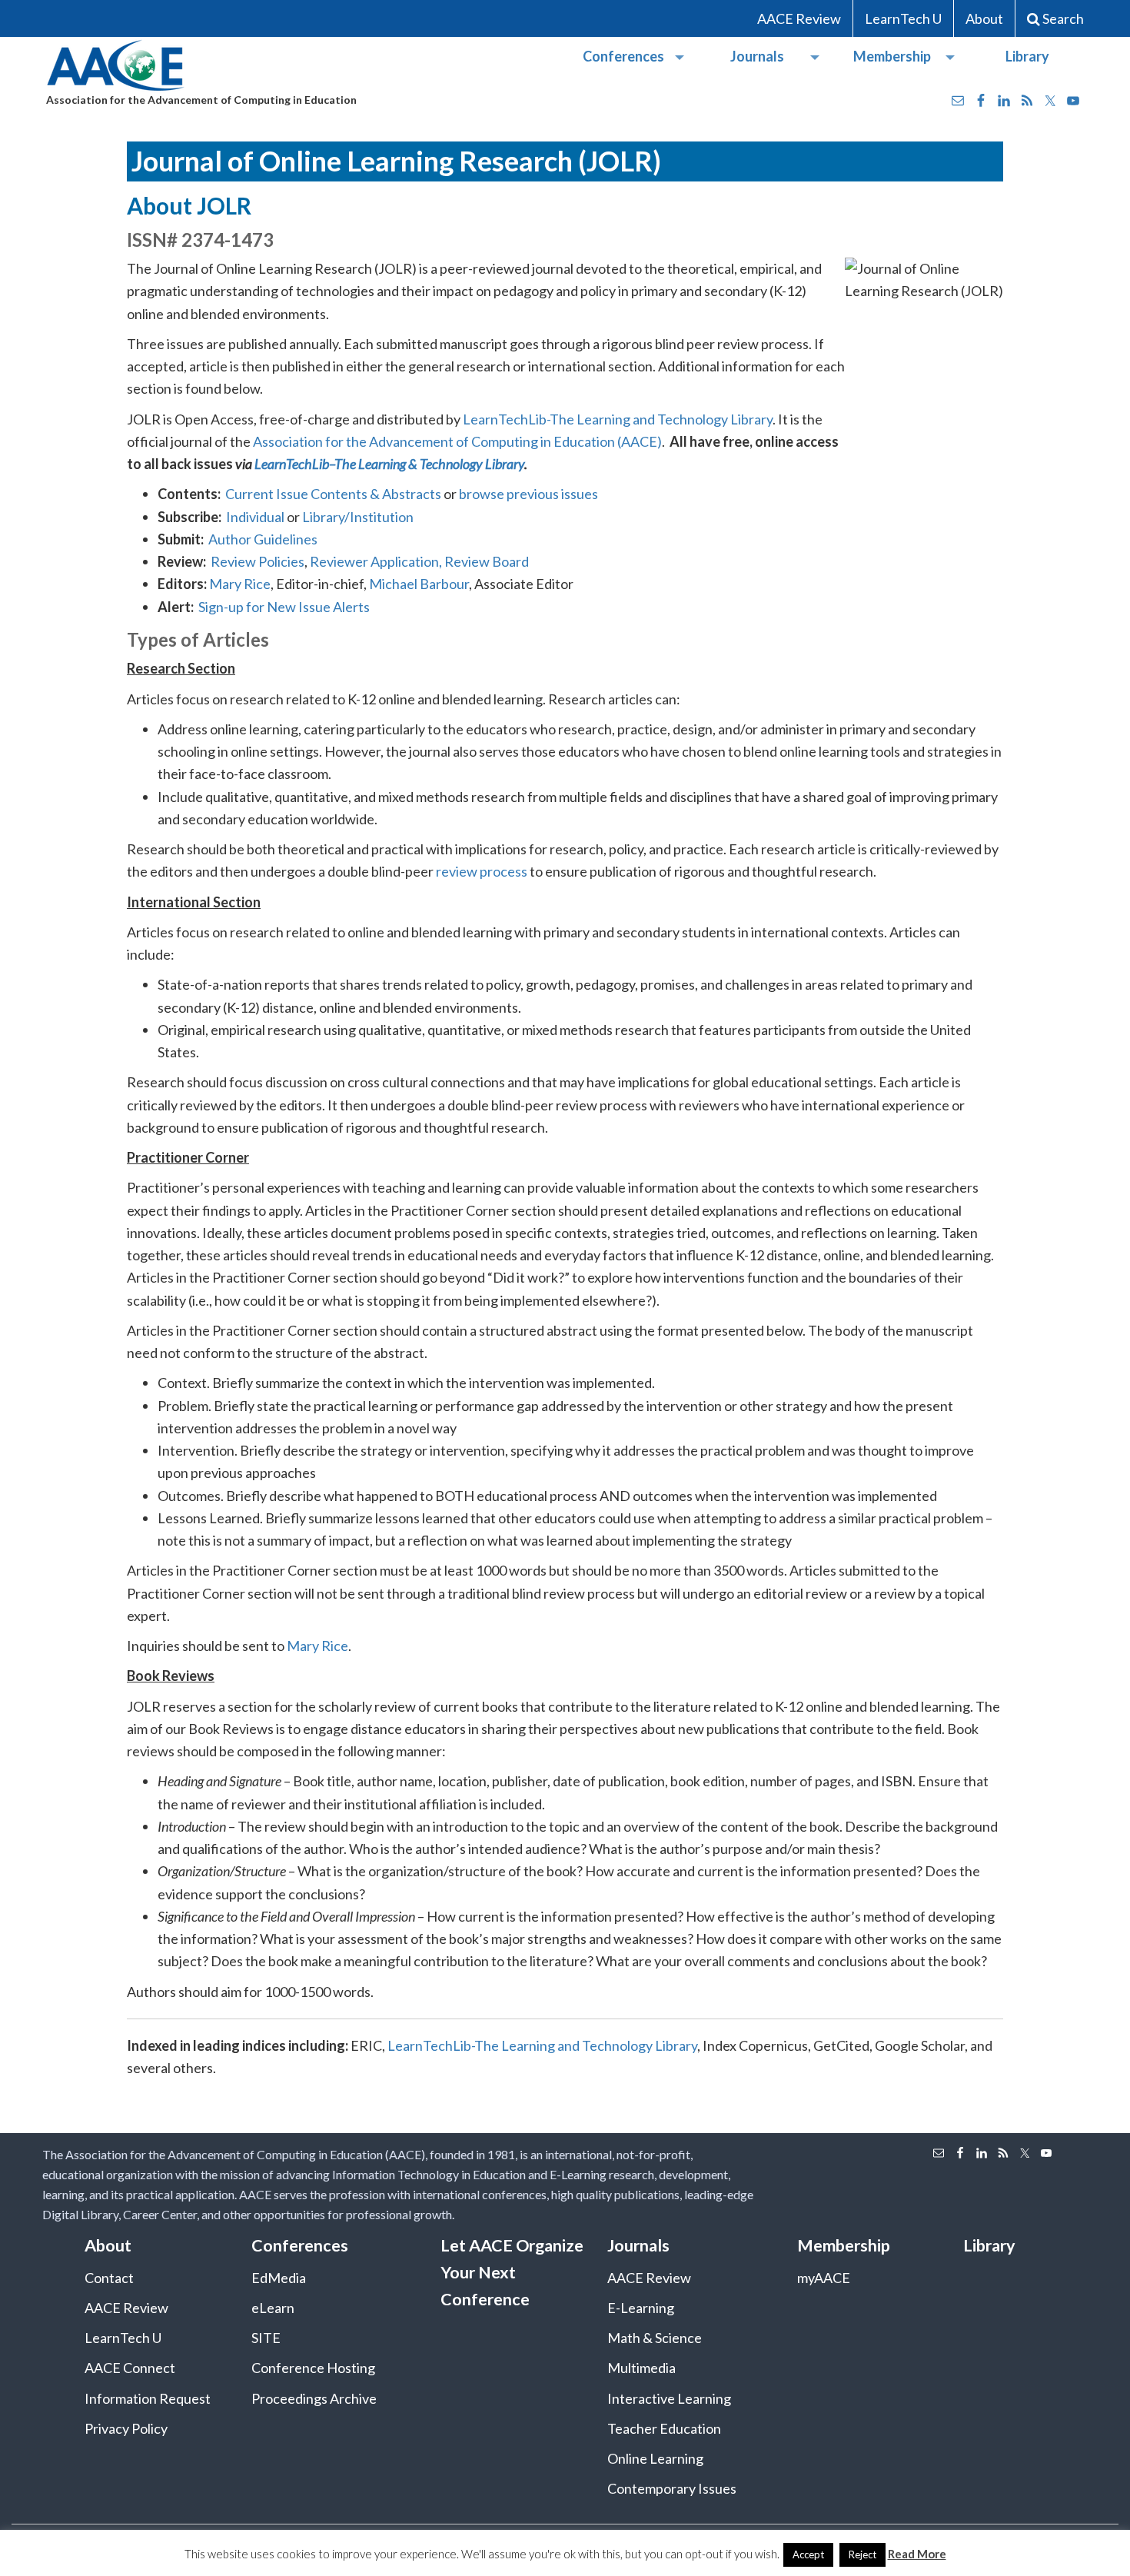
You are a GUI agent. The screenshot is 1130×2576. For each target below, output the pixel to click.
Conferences (623, 56)
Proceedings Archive (314, 2398)
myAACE (824, 2278)
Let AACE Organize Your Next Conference (512, 2272)
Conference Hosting (313, 2368)
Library (1027, 56)
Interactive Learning (669, 2398)
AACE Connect (130, 2368)
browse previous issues (528, 494)
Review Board (487, 561)
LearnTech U (903, 18)
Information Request (148, 2398)
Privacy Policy (126, 2428)
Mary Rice (240, 584)
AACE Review (799, 18)
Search (1063, 18)
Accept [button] (808, 2554)
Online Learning (655, 2458)
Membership (892, 56)
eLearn (273, 2308)
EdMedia (279, 2278)
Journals (757, 56)
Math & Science (655, 2338)
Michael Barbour (419, 584)
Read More (917, 2554)
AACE (117, 66)
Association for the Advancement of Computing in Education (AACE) (457, 441)
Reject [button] (862, 2554)
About (984, 18)
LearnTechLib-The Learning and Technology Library (618, 419)
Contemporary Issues (672, 2488)
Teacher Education (664, 2428)
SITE (266, 2338)
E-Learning (641, 2308)
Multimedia (641, 2368)
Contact (109, 2278)
